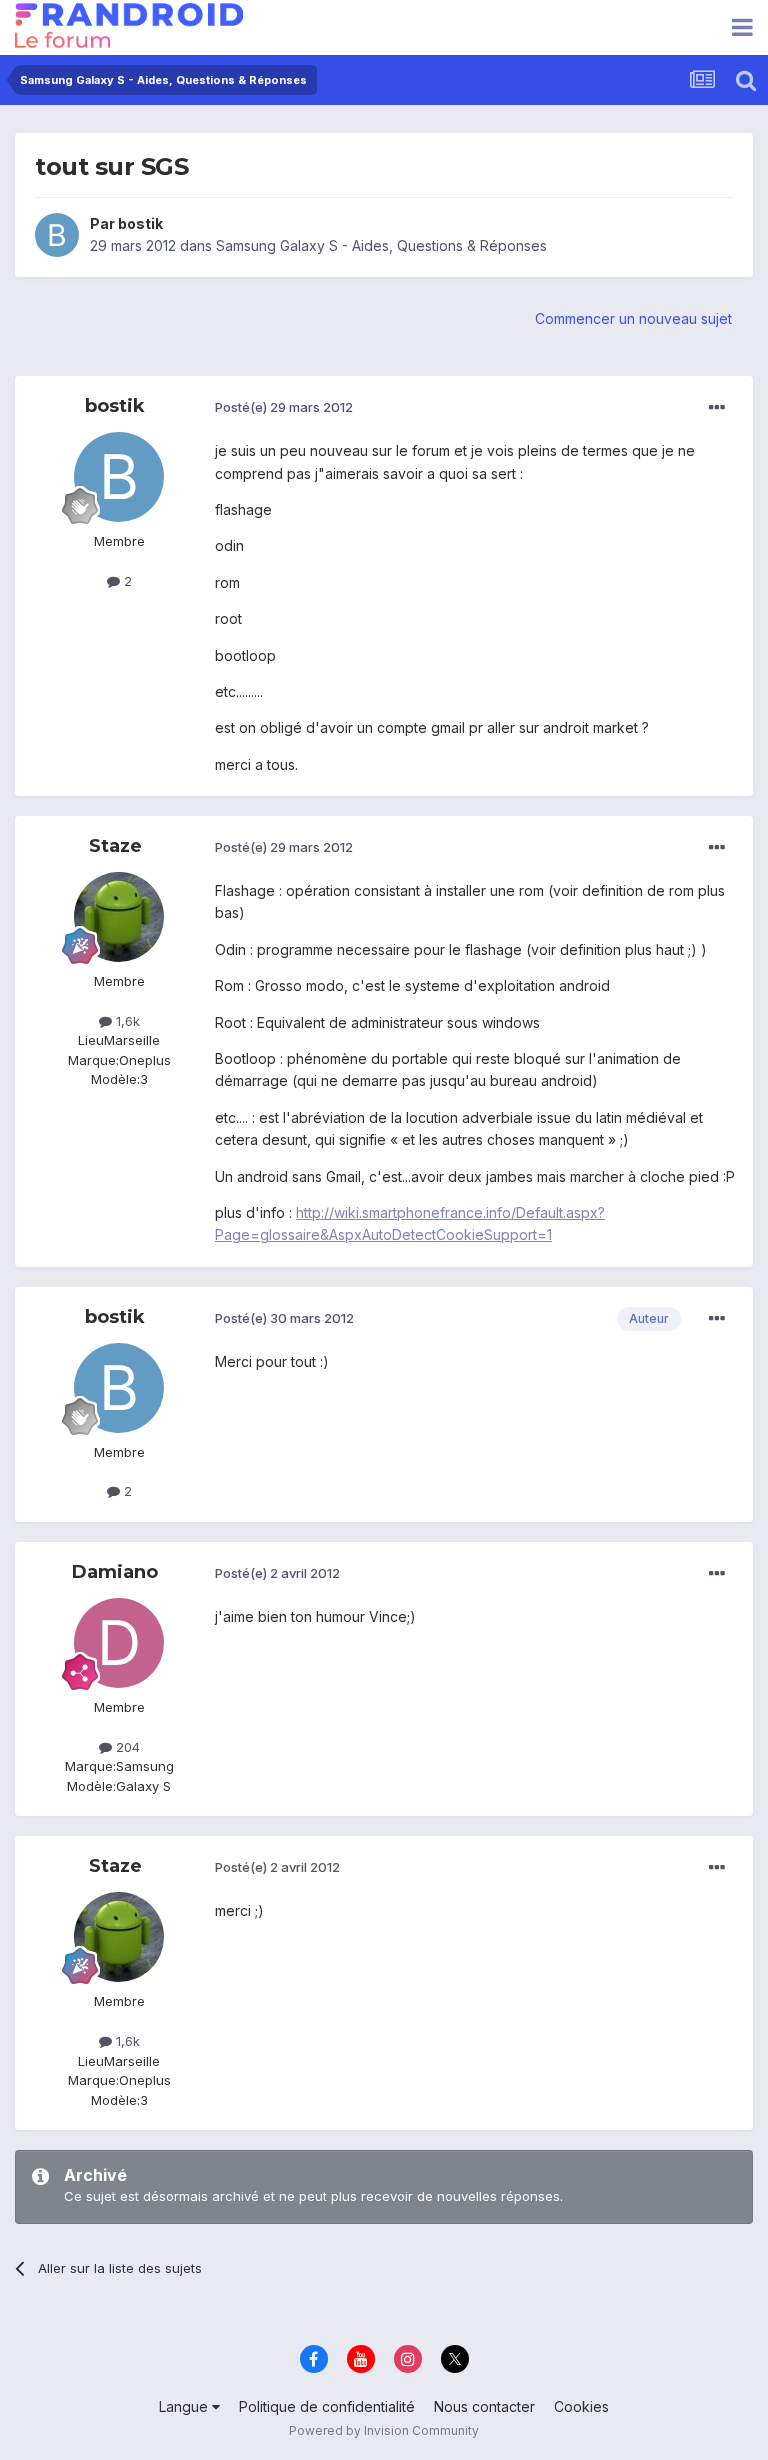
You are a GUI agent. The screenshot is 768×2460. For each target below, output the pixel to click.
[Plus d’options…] (717, 408)
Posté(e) (284, 407)
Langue (185, 2406)
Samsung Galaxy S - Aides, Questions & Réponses (381, 245)
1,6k (126, 1021)
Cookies (581, 2406)
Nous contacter (484, 2406)
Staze (115, 846)
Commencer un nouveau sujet (633, 318)
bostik (140, 223)
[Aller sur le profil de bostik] (57, 235)
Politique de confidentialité (327, 2406)
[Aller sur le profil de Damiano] (119, 1643)
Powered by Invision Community (384, 2430)
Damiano (115, 1572)
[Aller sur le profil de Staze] (119, 917)
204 (126, 1747)
